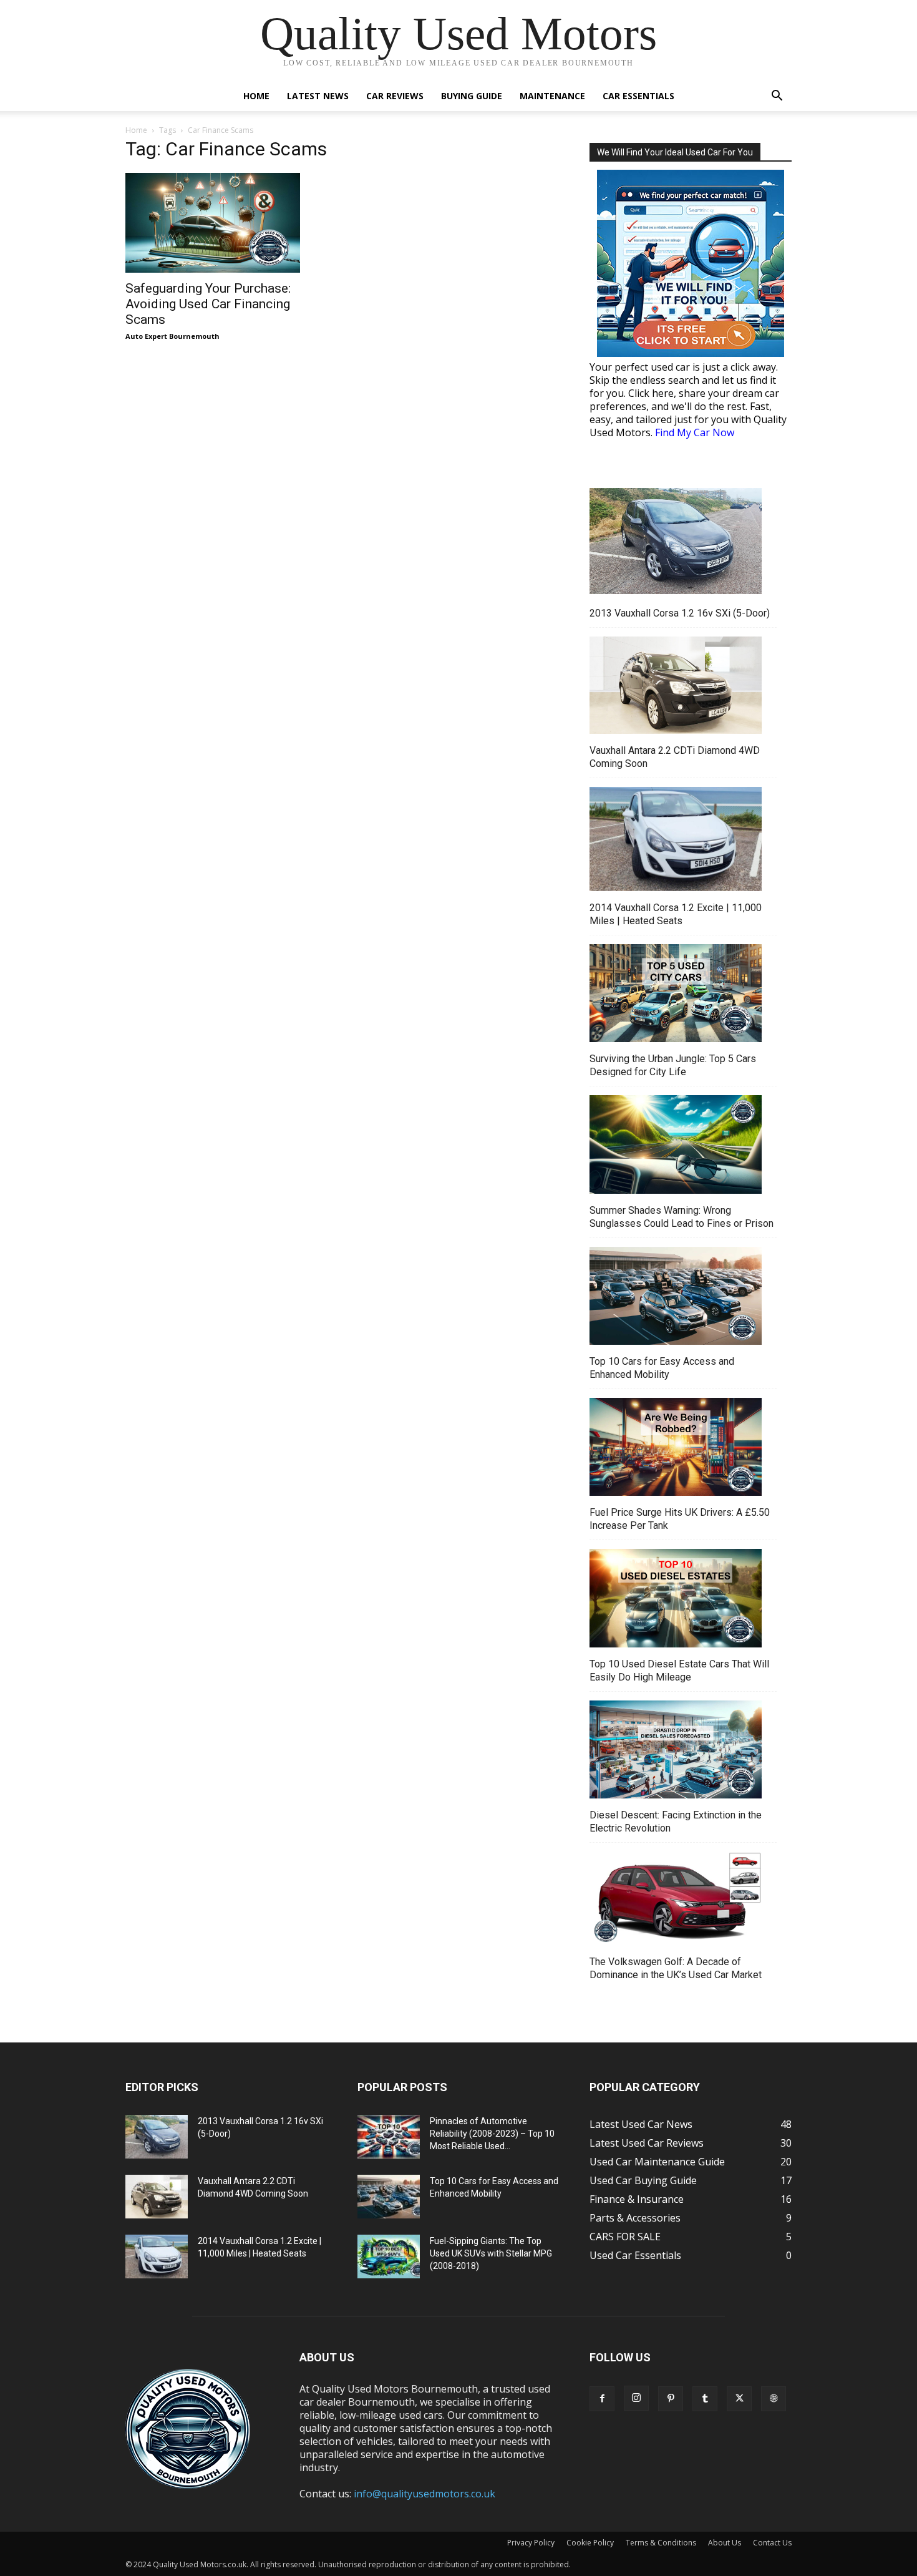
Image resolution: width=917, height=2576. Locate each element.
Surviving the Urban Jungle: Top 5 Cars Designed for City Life (673, 1065)
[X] (739, 2399)
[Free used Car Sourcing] (691, 263)
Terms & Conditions (661, 2543)
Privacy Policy (531, 2543)
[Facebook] (602, 2399)
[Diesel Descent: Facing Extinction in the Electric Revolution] (676, 1751)
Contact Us (772, 2543)
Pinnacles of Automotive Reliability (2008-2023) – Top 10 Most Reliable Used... (492, 2134)
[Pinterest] (671, 2399)
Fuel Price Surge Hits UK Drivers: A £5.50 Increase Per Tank (680, 1519)
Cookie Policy (590, 2543)
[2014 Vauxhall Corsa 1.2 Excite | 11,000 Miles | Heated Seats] (676, 841)
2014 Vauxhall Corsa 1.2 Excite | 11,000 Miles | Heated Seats (676, 914)
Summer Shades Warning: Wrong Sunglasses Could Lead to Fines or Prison (682, 1217)
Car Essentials (638, 96)
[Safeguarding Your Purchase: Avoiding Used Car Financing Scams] (226, 223)
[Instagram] (636, 2398)
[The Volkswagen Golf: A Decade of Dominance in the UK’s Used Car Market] (676, 1900)
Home (256, 96)
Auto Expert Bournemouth (172, 336)
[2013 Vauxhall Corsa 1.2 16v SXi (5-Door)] (676, 543)
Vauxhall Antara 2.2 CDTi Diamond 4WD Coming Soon (675, 757)
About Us (725, 2543)
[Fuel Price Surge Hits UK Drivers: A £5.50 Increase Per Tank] (676, 1448)
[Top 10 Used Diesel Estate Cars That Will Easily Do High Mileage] (676, 1599)
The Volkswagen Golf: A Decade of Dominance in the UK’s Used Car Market (676, 1968)
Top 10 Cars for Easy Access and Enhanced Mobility (662, 1368)
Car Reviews (395, 96)
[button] (777, 97)
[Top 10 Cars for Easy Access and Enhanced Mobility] (676, 1297)
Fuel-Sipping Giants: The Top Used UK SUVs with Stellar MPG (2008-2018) (491, 2253)
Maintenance (552, 96)
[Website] (774, 2399)
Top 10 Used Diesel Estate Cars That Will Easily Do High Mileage (679, 1671)
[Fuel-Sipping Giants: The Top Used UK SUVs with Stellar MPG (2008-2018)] (389, 2256)
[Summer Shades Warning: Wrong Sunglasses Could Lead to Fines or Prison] (676, 1146)
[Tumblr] (705, 2399)
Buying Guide (472, 96)
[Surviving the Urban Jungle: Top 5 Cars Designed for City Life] (676, 995)
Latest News (318, 96)
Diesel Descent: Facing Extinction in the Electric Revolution (676, 1822)
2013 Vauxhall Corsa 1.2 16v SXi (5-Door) (680, 613)
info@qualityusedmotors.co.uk (425, 2494)
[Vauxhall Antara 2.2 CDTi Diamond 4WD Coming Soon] (676, 686)
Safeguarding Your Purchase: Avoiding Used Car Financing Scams (208, 304)
